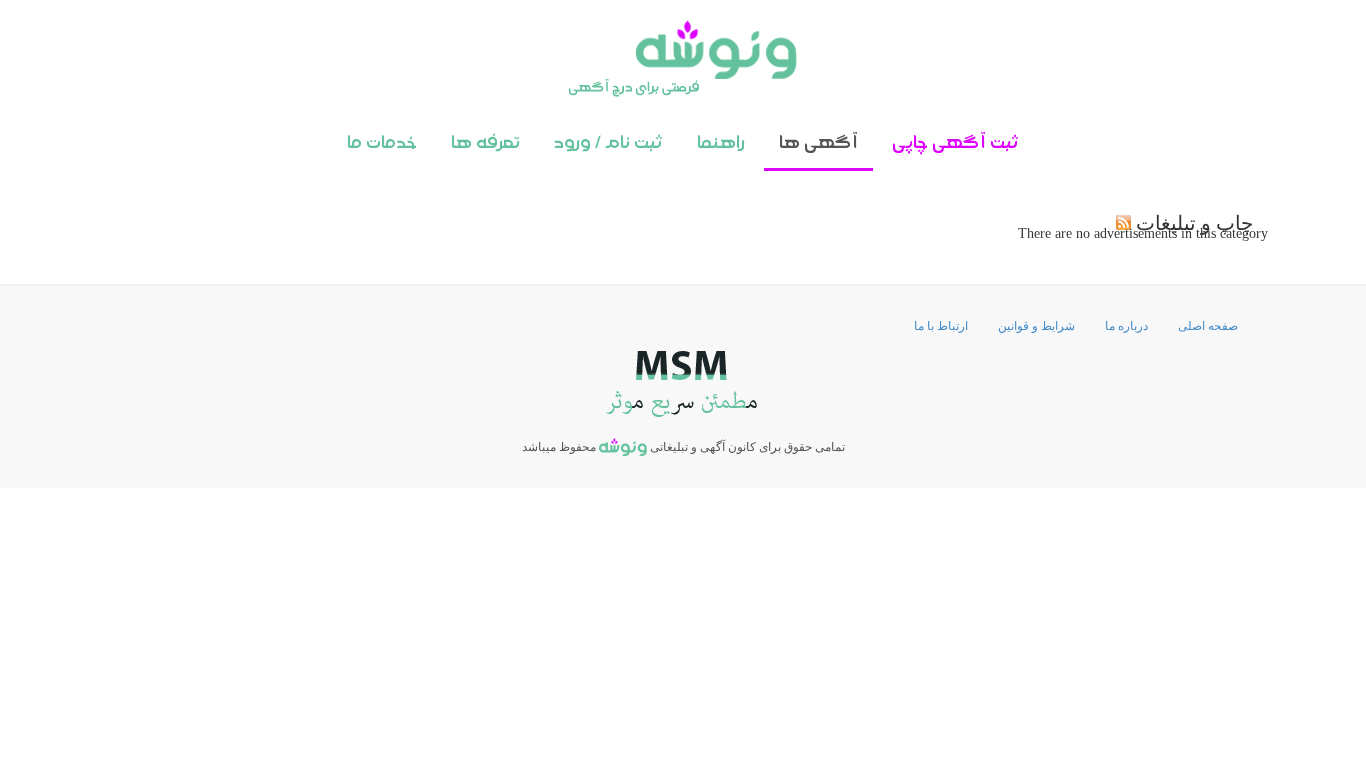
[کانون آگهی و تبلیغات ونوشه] (683, 58)
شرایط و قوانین (1036, 326)
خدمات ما (382, 143)
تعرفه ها (485, 143)
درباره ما (1126, 326)
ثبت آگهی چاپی (955, 143)
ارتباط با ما (941, 326)
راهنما (721, 143)
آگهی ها (818, 143)
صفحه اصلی (1208, 326)
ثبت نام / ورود (608, 143)
